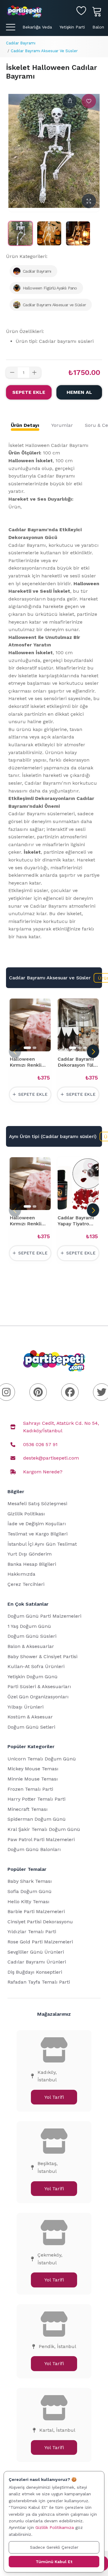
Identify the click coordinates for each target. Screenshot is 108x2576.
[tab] (25, 425)
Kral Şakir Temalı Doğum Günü (44, 1829)
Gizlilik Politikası (26, 1514)
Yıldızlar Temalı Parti (32, 1932)
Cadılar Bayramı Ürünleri (37, 1962)
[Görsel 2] (34, 1048)
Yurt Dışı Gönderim (30, 1554)
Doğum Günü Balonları (34, 1849)
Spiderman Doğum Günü (37, 1819)
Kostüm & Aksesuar (30, 1717)
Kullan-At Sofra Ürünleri (36, 1666)
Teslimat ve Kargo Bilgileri (37, 1534)
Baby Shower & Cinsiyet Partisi (42, 1656)
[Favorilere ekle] (89, 101)
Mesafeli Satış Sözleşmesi (37, 1504)
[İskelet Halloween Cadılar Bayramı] (20, 233)
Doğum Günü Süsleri (32, 1636)
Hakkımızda (21, 1574)
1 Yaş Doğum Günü (29, 1626)
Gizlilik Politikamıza (55, 2527)
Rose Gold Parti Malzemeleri (40, 1942)
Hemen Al (79, 392)
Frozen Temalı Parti (30, 1789)
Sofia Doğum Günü (30, 1891)
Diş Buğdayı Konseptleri (35, 1972)
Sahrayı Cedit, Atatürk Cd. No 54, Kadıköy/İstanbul (61, 1427)
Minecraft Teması (28, 1809)
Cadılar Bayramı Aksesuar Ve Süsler (44, 51)
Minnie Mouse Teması (33, 1779)
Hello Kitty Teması (28, 1902)
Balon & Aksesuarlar (31, 1646)
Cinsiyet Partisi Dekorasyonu (40, 1922)
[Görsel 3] (85, 1048)
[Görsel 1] (27, 1048)
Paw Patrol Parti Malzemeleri (41, 1839)
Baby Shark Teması (30, 1881)
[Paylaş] (70, 101)
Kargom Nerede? (43, 1472)
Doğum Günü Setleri (31, 1727)
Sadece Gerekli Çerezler (54, 2547)
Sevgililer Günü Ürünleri (36, 1952)
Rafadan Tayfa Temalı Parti (39, 1982)
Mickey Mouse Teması (33, 1769)
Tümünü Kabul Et (54, 2562)
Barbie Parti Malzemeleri (36, 1911)
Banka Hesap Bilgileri (32, 1564)
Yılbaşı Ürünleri (25, 1707)
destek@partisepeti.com (51, 1458)
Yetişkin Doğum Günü (33, 1677)
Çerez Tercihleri (26, 1584)
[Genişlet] (89, 201)
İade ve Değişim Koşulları (37, 1524)
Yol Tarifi (54, 2097)
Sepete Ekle (29, 392)
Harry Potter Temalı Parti (36, 1799)
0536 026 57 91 (40, 1444)
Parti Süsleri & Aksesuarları (39, 1686)
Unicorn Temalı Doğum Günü (42, 1759)
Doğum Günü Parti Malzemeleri (44, 1616)
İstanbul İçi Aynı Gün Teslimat (42, 1544)
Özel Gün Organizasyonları (38, 1697)
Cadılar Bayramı (21, 43)
